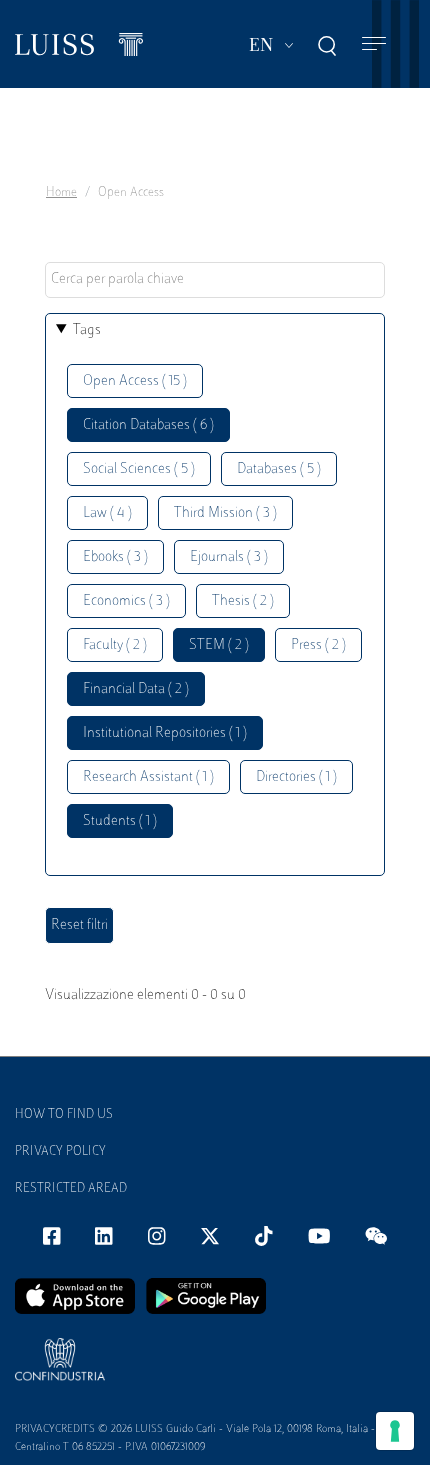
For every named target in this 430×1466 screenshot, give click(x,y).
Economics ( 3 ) (126, 601)
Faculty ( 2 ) (115, 645)
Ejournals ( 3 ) (229, 557)
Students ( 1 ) (120, 821)
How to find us (64, 1115)
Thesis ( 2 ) (243, 601)
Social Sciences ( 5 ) (139, 469)
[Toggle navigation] (374, 44)
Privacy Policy (60, 1152)
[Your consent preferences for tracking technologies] (395, 1431)
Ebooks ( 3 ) (115, 557)
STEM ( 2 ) (219, 645)
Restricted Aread (71, 1189)
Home (61, 193)
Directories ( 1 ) (296, 777)
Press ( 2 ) (318, 645)
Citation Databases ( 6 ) (148, 425)
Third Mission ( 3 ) (225, 513)
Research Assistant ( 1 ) (148, 777)
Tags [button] (87, 330)
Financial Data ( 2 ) (136, 689)
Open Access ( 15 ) (135, 381)
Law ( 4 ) (107, 513)
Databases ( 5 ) (279, 469)
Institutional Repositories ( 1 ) (165, 733)
